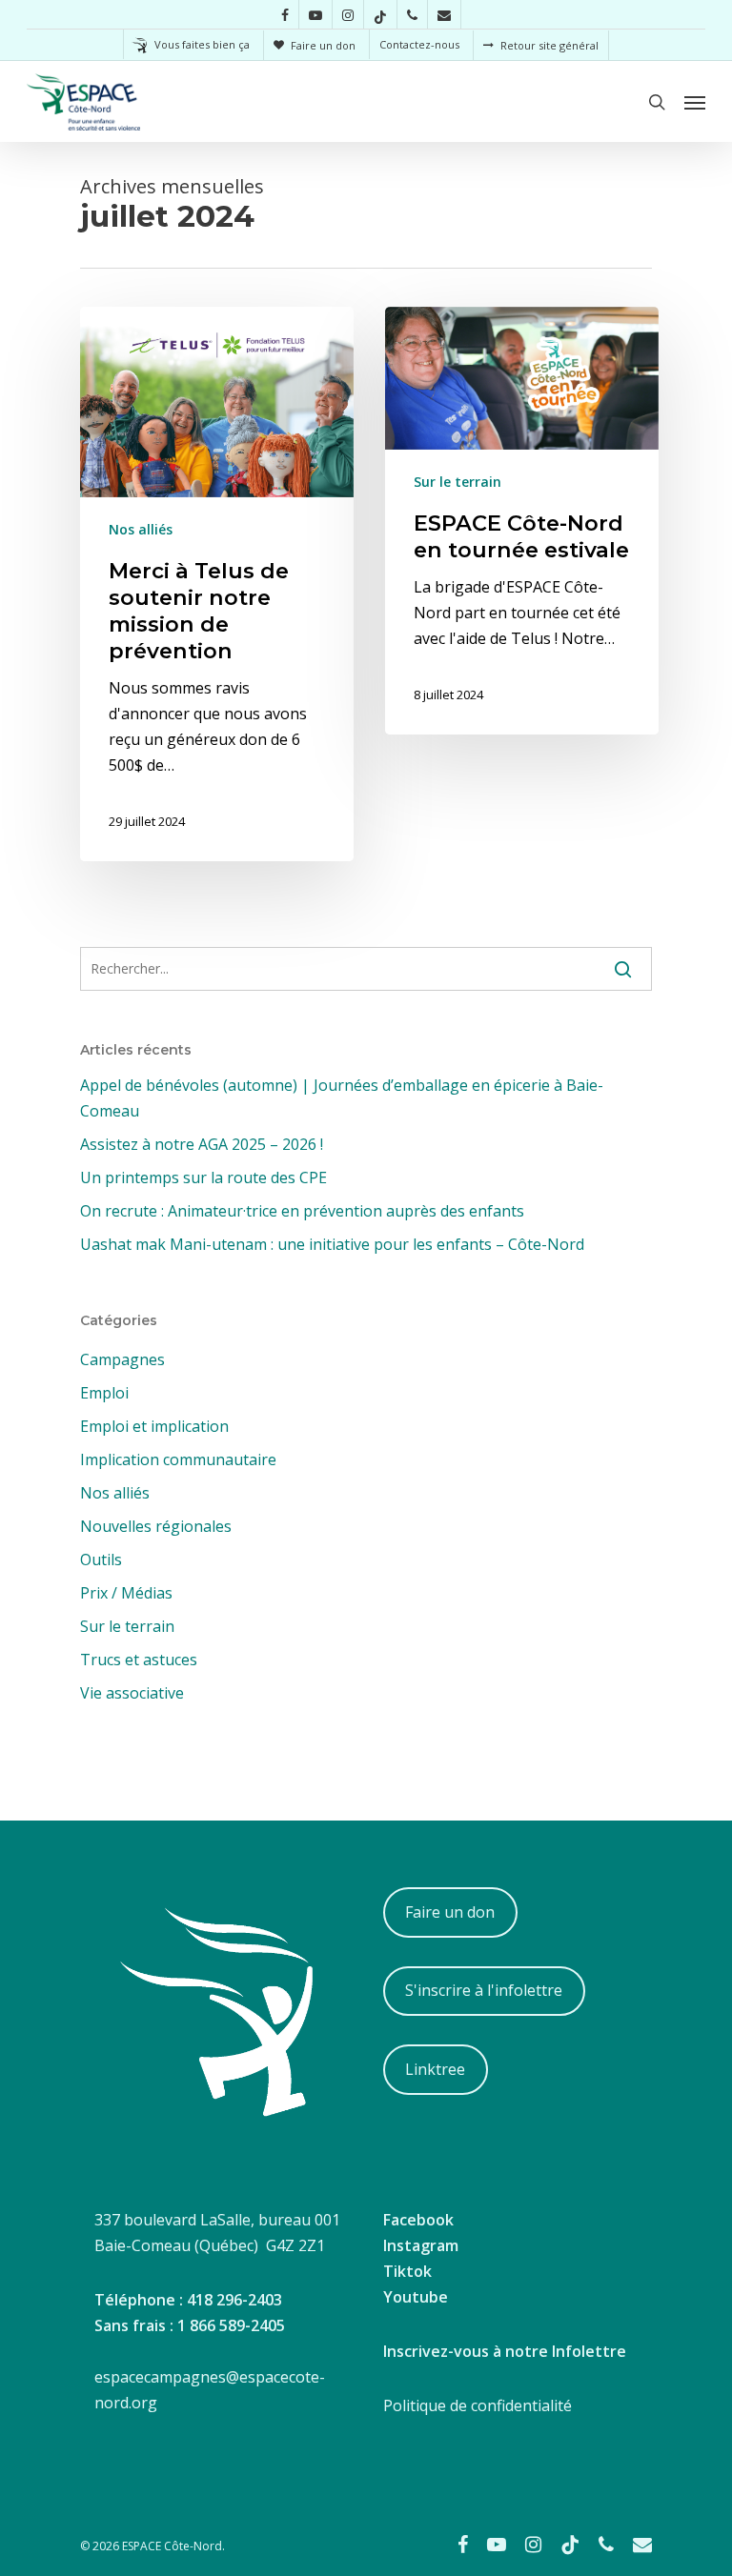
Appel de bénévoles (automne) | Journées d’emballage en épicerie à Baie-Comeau (342, 1098)
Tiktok (407, 2271)
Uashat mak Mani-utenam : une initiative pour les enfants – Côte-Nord (332, 1244)
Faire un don (450, 1912)
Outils (101, 1560)
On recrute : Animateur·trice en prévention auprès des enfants (302, 1211)
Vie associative (132, 1693)
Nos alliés (141, 529)
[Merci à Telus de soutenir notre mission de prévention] (217, 584)
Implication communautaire (178, 1459)
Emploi (104, 1393)
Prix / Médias (126, 1593)
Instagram (421, 2245)
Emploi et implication (154, 1426)
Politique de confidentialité (478, 2405)
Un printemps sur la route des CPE (203, 1177)
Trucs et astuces (139, 1660)
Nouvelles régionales (156, 1526)
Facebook (418, 2220)
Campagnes (122, 1359)
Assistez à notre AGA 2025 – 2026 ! (202, 1144)
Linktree (435, 2069)
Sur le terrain (457, 482)
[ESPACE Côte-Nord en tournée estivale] (522, 521)
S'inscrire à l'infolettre (484, 1990)
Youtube (416, 2297)
